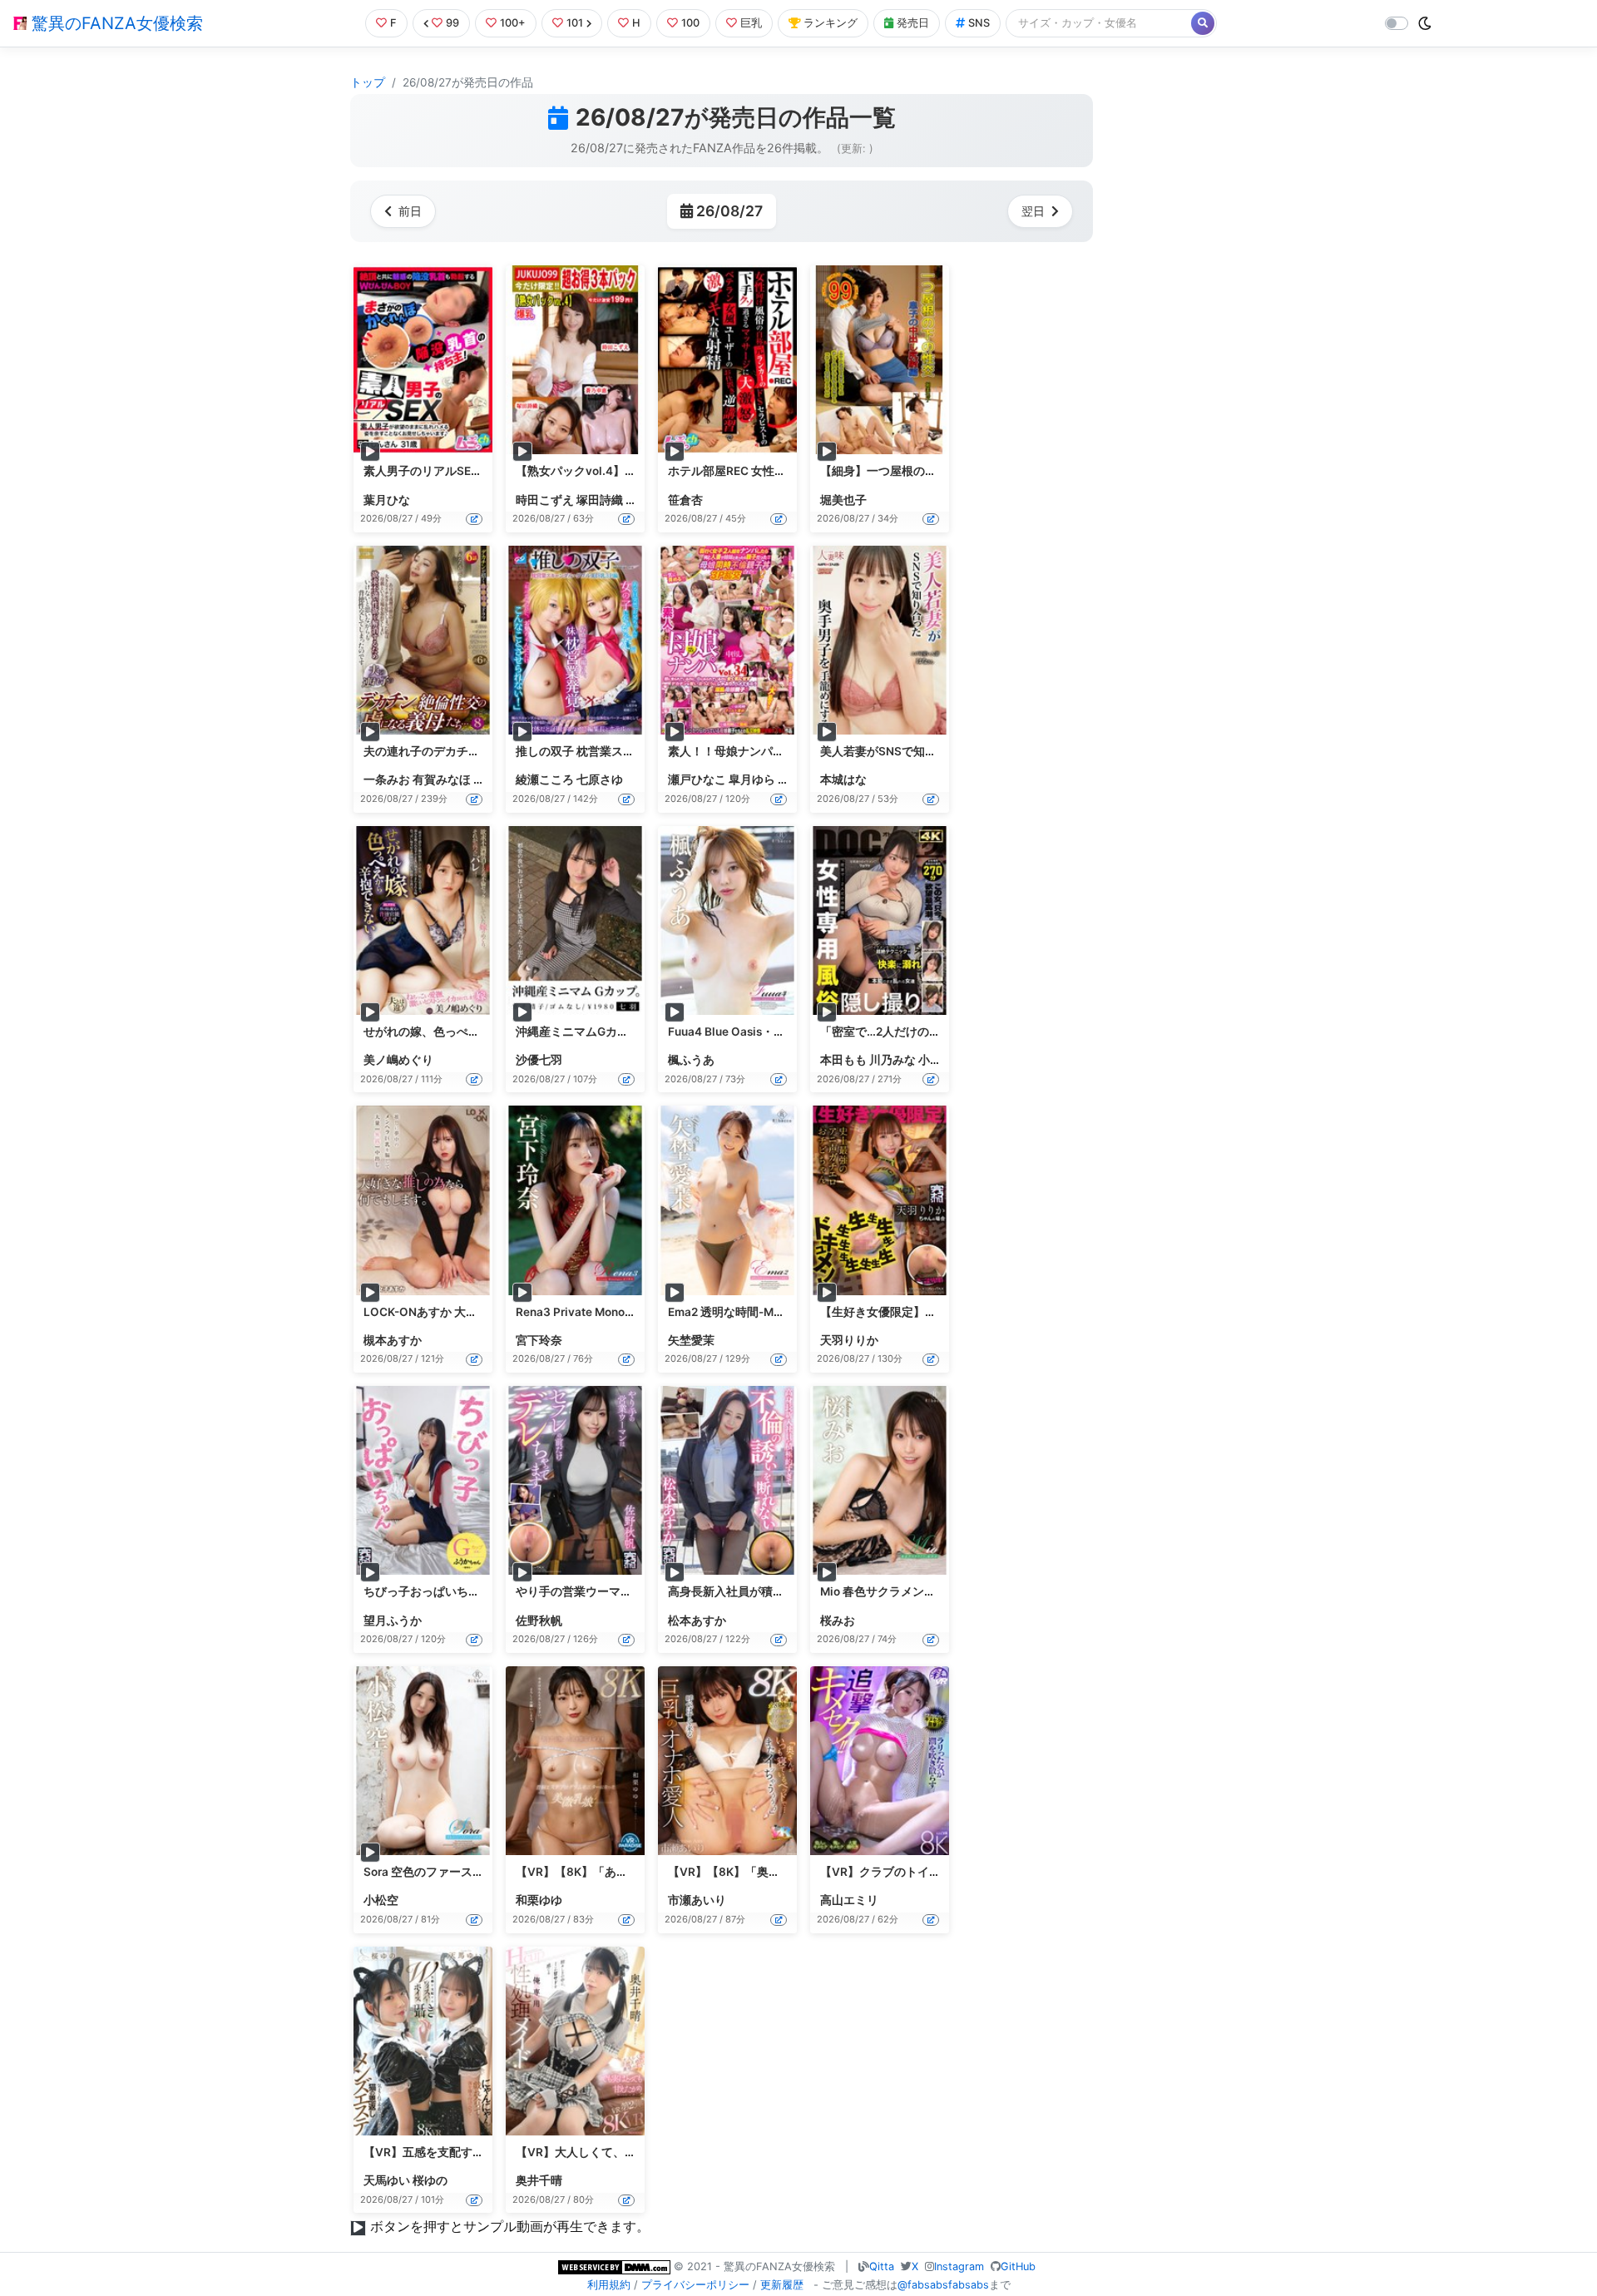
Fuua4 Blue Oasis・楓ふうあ (744, 1032)
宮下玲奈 (539, 1340)
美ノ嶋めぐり (398, 1060)
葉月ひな (387, 500)
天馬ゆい (387, 2180)
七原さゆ (600, 779)
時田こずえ (545, 500)
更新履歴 (782, 2285)
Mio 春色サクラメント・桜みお (901, 1591)
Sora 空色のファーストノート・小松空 (465, 1872)
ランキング (831, 23)
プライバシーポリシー (695, 2285)
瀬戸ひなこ (697, 779)
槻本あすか (393, 1340)
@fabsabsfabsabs (943, 2285)
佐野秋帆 (539, 1621)
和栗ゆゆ (539, 1900)
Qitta (882, 2266)
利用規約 (609, 2285)
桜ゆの (430, 2180)
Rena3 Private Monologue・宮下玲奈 (615, 1312)
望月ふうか (393, 1621)
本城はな (843, 779)
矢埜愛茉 (691, 1340)
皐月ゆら (752, 779)
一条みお (387, 779)
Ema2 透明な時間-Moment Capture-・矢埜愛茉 (792, 1312)
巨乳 (751, 23)
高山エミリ (849, 1900)
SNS (979, 23)
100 (690, 23)
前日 (410, 211)
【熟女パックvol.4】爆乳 (582, 471)
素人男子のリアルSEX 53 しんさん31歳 (467, 471)
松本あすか (697, 1621)
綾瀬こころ (545, 779)
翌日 (1033, 211)
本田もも (843, 1060)
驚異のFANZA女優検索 (115, 23)
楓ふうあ (691, 1060)
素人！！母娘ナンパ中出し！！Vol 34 (767, 751)
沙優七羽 (539, 1060)
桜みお (838, 1621)
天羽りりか (849, 1340)
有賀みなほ (442, 779)
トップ (368, 82)
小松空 (381, 1900)
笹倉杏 (685, 500)
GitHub (1018, 2266)
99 (452, 23)
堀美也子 (843, 500)
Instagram (959, 2266)
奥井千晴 (539, 2180)
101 (575, 23)
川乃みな (892, 1060)
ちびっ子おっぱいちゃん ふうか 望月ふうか (477, 1591)
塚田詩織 (600, 500)
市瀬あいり (697, 1900)
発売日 (913, 23)
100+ (513, 23)
